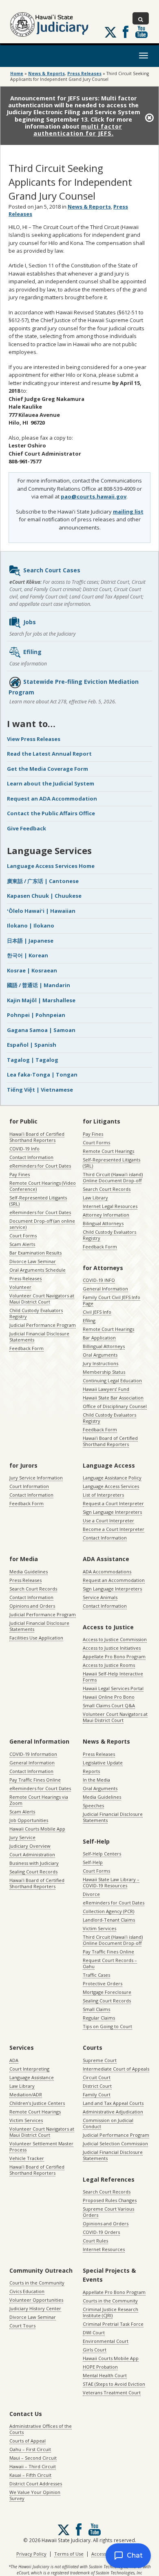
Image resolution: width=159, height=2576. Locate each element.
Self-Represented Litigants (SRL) (38, 1201)
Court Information (29, 1486)
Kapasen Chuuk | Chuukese (44, 896)
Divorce (91, 1894)
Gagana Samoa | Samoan (41, 1030)
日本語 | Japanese (30, 941)
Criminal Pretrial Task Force (113, 2324)
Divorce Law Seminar (33, 1261)
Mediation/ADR (26, 2094)
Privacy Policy (31, 2554)
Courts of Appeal (28, 2441)
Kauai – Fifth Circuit (30, 2475)
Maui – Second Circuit (33, 2458)
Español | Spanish (32, 1045)
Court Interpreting (29, 2069)
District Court (97, 2086)
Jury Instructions (100, 1363)
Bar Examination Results (35, 1253)
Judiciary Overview (30, 1846)
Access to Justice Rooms (109, 1665)
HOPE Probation (100, 2367)
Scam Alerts (22, 1244)
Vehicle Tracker (27, 2158)
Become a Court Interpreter (114, 1529)
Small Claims (96, 2009)
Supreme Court (100, 2060)
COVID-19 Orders (101, 2232)
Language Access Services (111, 1486)
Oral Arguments (100, 1355)
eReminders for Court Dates (40, 1166)
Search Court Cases (52, 570)
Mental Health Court (105, 2375)
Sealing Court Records (33, 1872)
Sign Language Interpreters (112, 1512)
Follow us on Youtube (141, 32)
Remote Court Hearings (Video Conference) (43, 1186)
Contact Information (31, 1157)
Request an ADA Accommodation (52, 799)
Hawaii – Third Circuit (33, 2466)
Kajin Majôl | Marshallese (41, 1000)
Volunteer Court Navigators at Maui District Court (42, 1299)
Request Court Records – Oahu (110, 1963)
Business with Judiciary (34, 1863)
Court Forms (23, 1236)
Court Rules (95, 2241)
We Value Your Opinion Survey (35, 2495)
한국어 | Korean (28, 955)
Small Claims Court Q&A (109, 1705)
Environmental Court (106, 2341)
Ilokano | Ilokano (31, 925)
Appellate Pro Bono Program (114, 1656)
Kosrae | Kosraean (32, 970)
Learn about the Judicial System (51, 783)
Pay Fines (20, 1174)
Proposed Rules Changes (110, 2200)
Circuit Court (97, 2077)
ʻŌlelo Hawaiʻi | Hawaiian (41, 911)
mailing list (128, 512)
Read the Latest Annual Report (49, 754)
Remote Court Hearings (108, 1151)
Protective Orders (103, 1983)
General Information (105, 1289)
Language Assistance (32, 2077)
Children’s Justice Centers (37, 2103)
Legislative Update (103, 1763)
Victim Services (99, 1928)
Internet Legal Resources (110, 1206)
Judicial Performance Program (43, 1325)
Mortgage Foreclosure (107, 1992)
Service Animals (100, 1597)
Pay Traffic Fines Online (35, 1780)
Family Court (97, 2094)
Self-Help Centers (102, 1854)
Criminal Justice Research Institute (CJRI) (110, 2312)
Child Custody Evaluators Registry (36, 1313)
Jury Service (22, 1837)
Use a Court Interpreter (108, 1520)
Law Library (95, 1198)
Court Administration (32, 1854)
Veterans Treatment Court (112, 2392)
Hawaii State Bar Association (113, 1398)
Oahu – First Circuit (30, 2449)
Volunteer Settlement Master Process (41, 2147)
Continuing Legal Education (112, 1380)
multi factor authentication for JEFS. (78, 130)
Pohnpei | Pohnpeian (36, 1015)
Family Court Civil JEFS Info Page (112, 1300)
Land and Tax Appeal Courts (113, 2103)
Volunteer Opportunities (36, 2300)
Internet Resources (104, 2249)
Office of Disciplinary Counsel (115, 1406)
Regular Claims (99, 2018)
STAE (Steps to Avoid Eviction (114, 2384)
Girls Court (95, 2350)
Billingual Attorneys (104, 1346)
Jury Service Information (36, 1478)
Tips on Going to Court (107, 2026)
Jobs (30, 622)
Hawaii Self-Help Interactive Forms (113, 1677)
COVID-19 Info (24, 1149)
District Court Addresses (36, 2484)
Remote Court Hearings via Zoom (39, 1800)
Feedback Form (26, 1348)
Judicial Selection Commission (115, 2143)
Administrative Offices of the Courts (41, 2429)
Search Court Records (107, 1189)
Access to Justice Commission (115, 1639)
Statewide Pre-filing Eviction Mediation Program (74, 687)
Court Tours (22, 2326)
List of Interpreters (103, 1495)
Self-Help (93, 1862)
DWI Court (94, 2332)
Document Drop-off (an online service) (42, 1224)
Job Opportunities (29, 1820)
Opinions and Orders (32, 1606)
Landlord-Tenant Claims (109, 1920)
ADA (14, 2060)
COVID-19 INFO (99, 1280)
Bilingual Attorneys (103, 1223)
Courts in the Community (37, 2283)
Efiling (32, 652)
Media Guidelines (29, 1572)
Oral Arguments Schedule (38, 1270)
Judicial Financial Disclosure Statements (39, 1337)
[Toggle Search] (141, 18)
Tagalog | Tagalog (33, 1060)
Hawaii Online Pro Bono (109, 1697)
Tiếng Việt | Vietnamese (40, 1090)
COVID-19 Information (33, 1754)
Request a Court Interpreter (113, 1503)
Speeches (93, 1805)
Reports (91, 1771)
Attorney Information (106, 1215)
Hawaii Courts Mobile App (37, 1829)
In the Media (96, 1780)
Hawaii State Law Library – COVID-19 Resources (111, 1882)
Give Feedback (26, 828)
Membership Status (104, 1372)
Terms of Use (69, 2554)
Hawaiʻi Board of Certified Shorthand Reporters (37, 1137)
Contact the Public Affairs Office (51, 813)
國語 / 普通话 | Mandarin (39, 985)
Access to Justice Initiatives (112, 1648)
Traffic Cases (96, 1975)
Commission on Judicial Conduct (108, 2123)
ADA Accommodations (107, 1572)
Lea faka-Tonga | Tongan (42, 1074)
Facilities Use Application (36, 1638)
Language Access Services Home (51, 866)
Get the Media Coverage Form (47, 769)
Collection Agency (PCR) (108, 1911)
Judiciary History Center (35, 2308)
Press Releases (84, 73)
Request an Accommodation (114, 1580)
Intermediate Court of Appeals (116, 2069)
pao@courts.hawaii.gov (94, 496)
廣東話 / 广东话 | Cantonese (43, 881)
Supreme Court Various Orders (108, 2212)
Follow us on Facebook (126, 32)
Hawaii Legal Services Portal (113, 1688)
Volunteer (20, 1287)
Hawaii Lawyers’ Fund (106, 1389)
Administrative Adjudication (113, 2112)
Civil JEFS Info (97, 1312)
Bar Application (99, 1338)
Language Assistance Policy (112, 1478)
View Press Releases (34, 739)
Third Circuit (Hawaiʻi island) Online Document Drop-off (113, 1177)
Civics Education (27, 2291)
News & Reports (46, 73)
